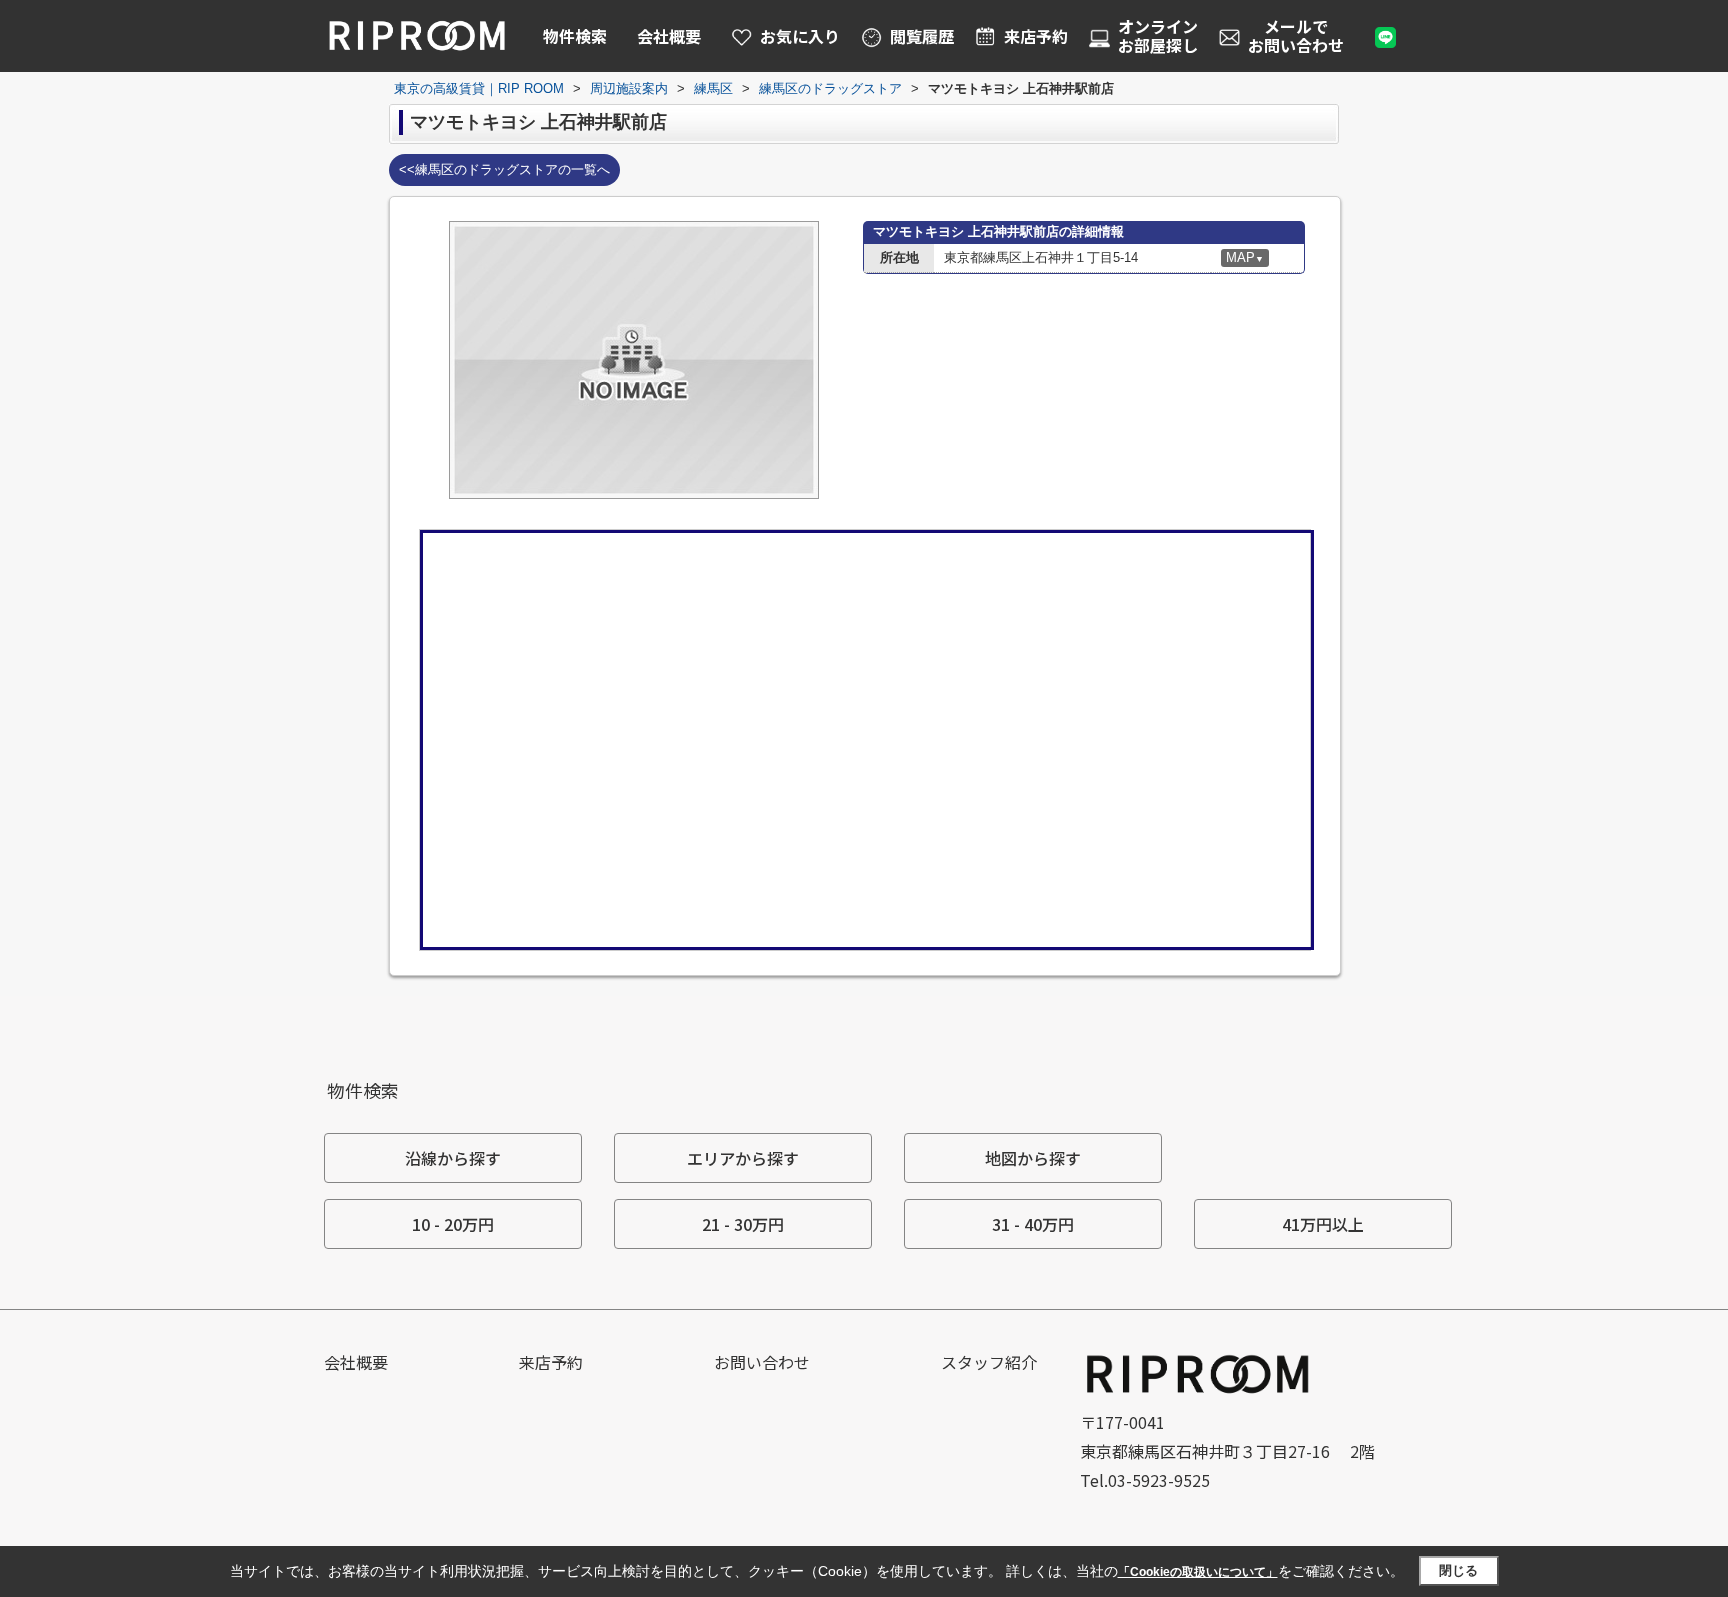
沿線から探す (453, 1158)
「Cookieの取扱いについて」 (1198, 1572)
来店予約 (551, 1362)
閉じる (1458, 1570)
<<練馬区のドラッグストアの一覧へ (504, 169)
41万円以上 (1323, 1224)
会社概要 (669, 36)
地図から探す (1033, 1158)
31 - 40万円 (1033, 1224)
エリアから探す (743, 1158)
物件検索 (575, 36)
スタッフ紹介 (989, 1362)
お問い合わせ (762, 1362)
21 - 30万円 (743, 1224)
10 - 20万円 (453, 1224)
